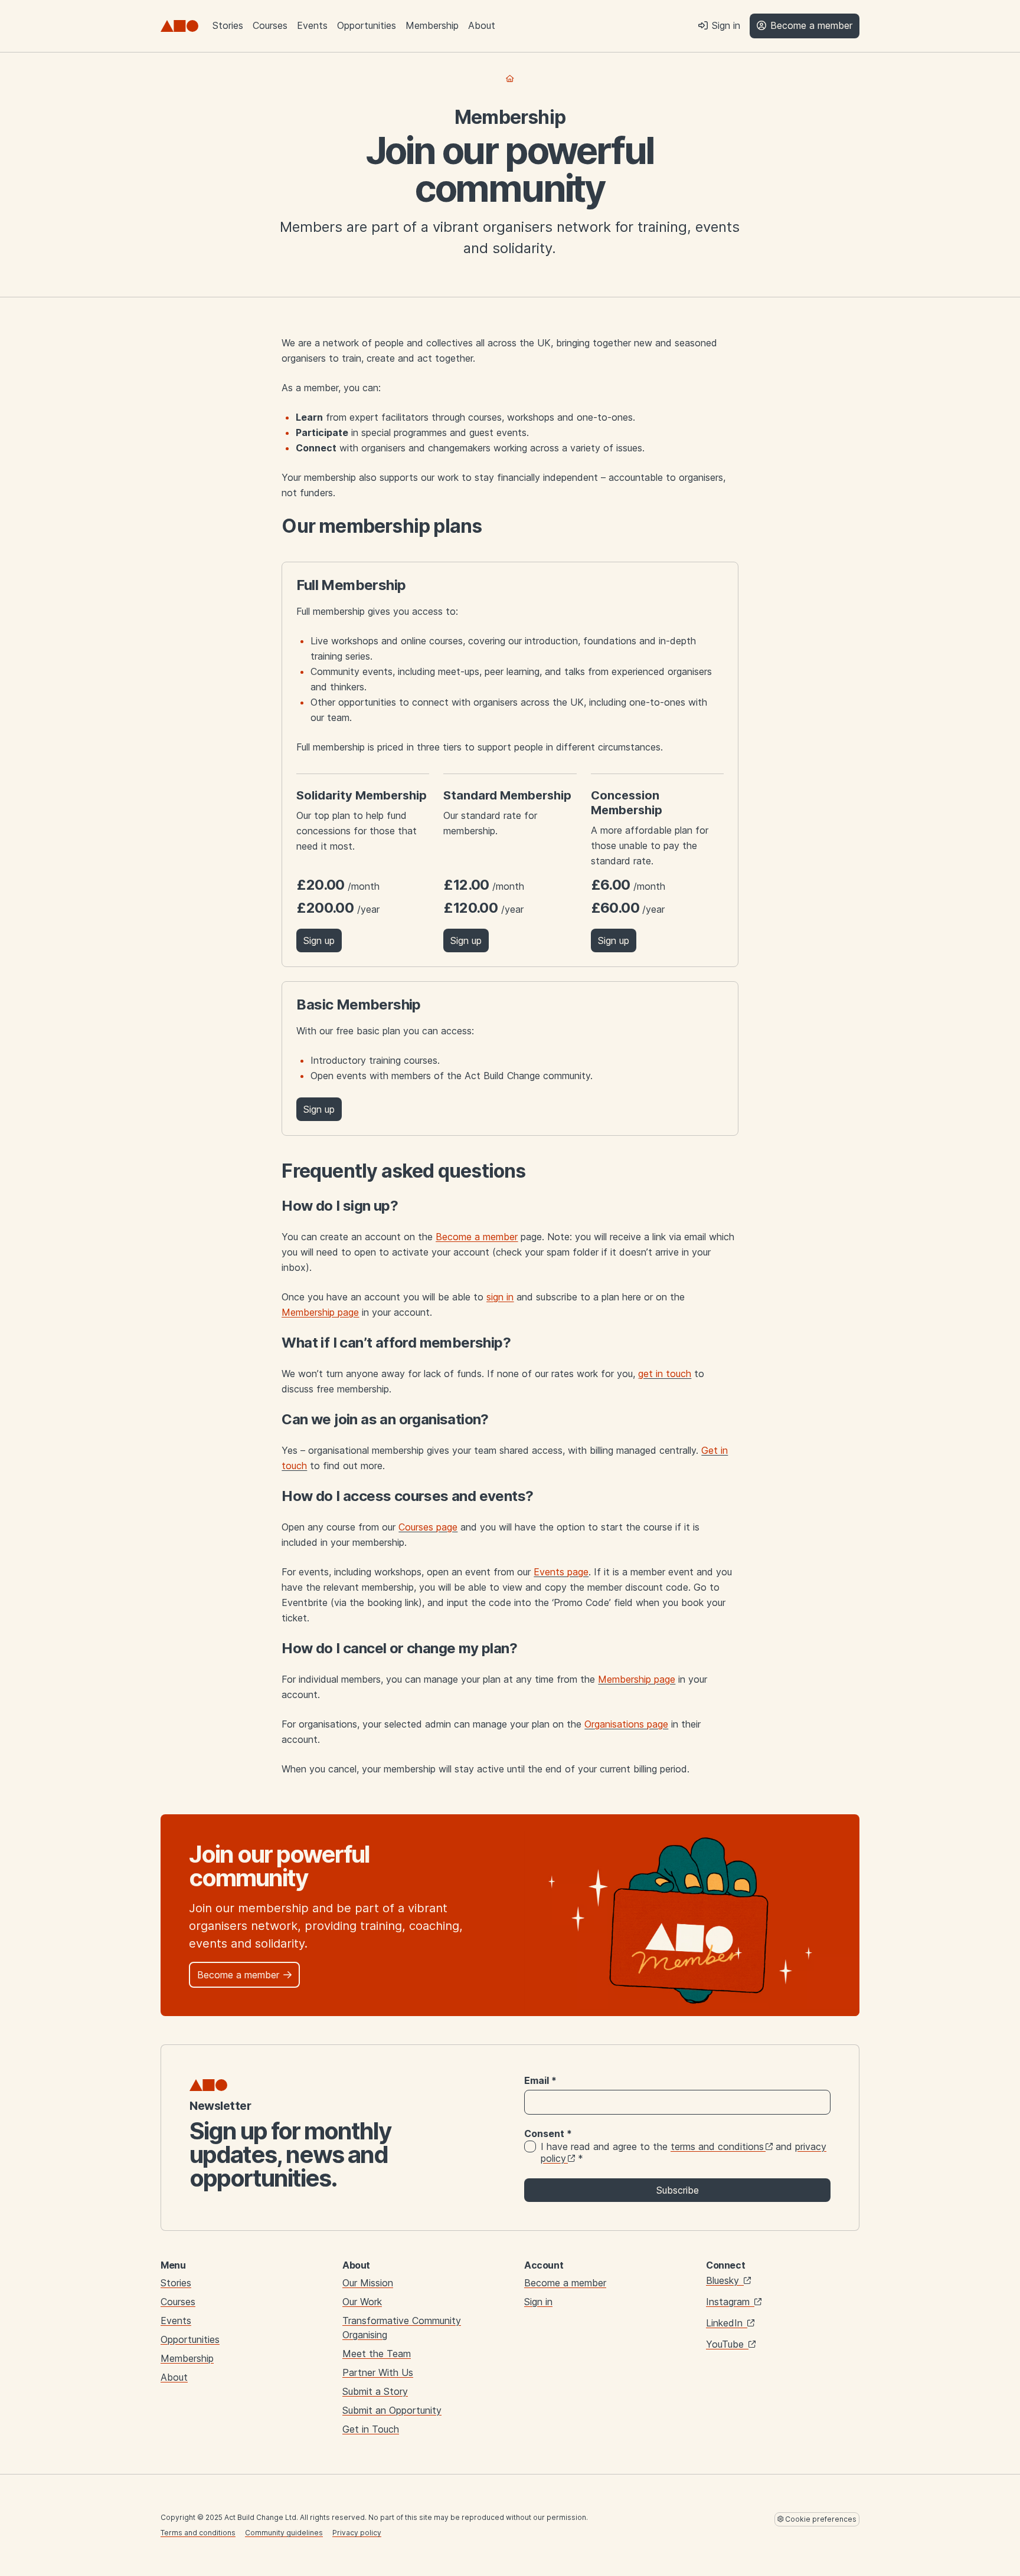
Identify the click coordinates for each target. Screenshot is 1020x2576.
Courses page (428, 1527)
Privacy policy (357, 2533)
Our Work (362, 2302)
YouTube (726, 2344)
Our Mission (368, 2283)
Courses (270, 25)
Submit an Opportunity (392, 2410)
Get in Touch (371, 2429)
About (482, 25)
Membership (432, 25)
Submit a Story (375, 2391)
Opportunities (367, 25)
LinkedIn (726, 2323)
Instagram (729, 2302)
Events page (561, 1572)
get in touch (665, 1374)
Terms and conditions (198, 2533)
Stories (228, 25)
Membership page (637, 1679)
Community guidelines (284, 2533)
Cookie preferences (820, 2519)
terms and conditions (717, 2146)
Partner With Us (378, 2372)
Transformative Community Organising (402, 2328)
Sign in (538, 2302)
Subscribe (678, 2190)
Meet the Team (377, 2354)
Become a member (565, 2283)
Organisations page (626, 1724)
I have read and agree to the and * (684, 2152)
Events (312, 25)
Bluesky (724, 2280)
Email (540, 2080)
